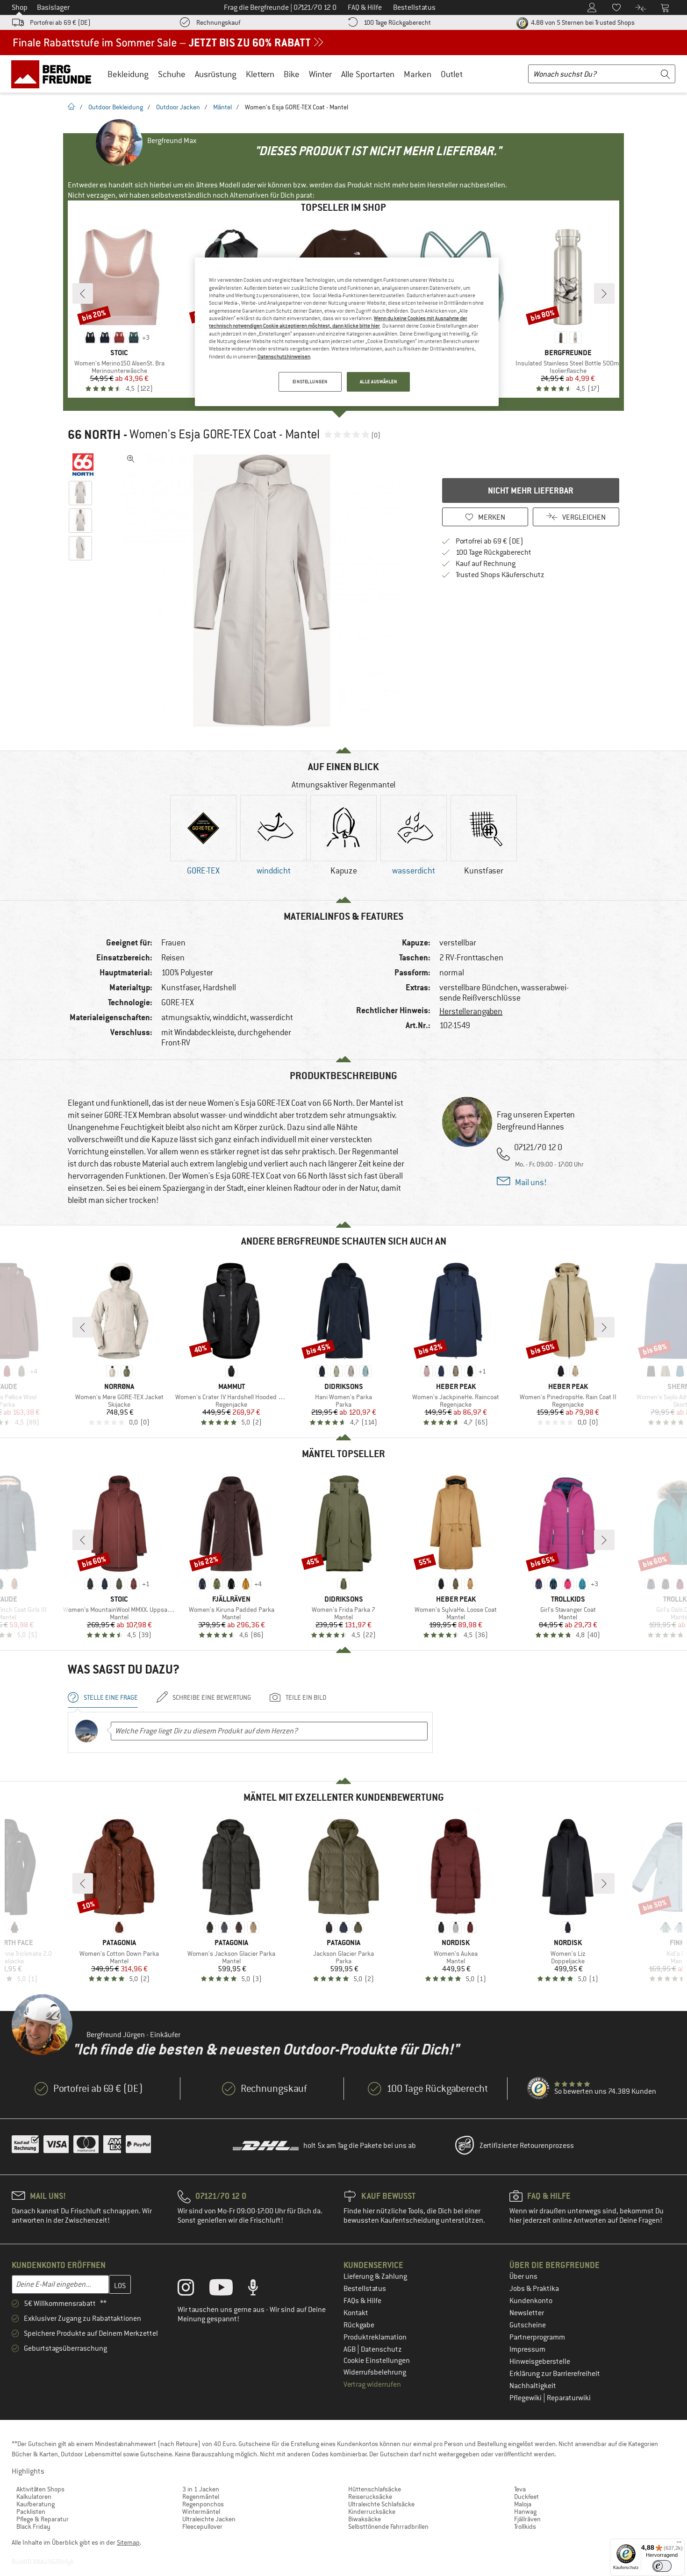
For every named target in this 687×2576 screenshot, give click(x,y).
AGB (350, 2349)
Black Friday (33, 2526)
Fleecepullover (202, 2526)
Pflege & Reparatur (43, 2519)
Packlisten (31, 2512)
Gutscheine (528, 2325)
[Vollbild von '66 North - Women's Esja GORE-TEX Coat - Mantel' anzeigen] (131, 459)
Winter (320, 74)
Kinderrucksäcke (372, 2512)
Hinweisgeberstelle (540, 2361)
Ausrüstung (216, 74)
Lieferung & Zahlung (375, 2276)
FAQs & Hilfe (362, 2301)
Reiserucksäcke (370, 2497)
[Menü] (679, 2544)
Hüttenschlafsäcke (375, 2489)
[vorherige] (83, 293)
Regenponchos (203, 2504)
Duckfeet (526, 2497)
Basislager (53, 7)
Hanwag (525, 2512)
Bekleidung (128, 74)
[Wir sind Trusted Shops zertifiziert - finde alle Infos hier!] (539, 2089)
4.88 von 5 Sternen (582, 22)
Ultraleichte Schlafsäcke (381, 2504)
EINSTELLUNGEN (310, 382)
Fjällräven (527, 2519)
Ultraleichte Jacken (209, 2519)
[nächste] (604, 293)
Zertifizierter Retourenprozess (527, 2146)
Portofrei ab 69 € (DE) (60, 22)
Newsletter (527, 2313)
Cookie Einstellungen (377, 2361)
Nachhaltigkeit (533, 2386)
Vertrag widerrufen (372, 2384)
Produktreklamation (375, 2337)
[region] (347, 332)
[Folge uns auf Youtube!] (228, 2290)
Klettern (260, 74)
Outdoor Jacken (178, 107)
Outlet (452, 74)
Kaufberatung (36, 2504)
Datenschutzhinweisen (284, 357)
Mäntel (222, 107)
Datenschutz (381, 2349)
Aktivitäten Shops (40, 2489)
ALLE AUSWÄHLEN (379, 382)
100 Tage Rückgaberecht (397, 22)
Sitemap (128, 2542)
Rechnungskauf (218, 22)
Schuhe (172, 74)
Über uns (523, 2276)
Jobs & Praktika (534, 2289)
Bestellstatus (365, 2289)
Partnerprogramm (537, 2337)
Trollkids (525, 2526)
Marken (418, 74)
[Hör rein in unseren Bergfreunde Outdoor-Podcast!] (260, 2290)
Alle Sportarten (368, 74)
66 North (94, 435)
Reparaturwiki (569, 2398)
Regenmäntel (201, 2497)
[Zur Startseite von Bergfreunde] (54, 74)
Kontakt (356, 2313)
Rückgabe (359, 2325)
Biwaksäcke (365, 2519)
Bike (292, 74)
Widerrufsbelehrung (375, 2372)
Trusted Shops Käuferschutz (500, 575)
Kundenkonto (531, 2301)
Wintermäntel (201, 2512)
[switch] (662, 2566)
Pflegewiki (526, 2398)
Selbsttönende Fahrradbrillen (388, 2526)
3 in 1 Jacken (201, 2489)
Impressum (527, 2349)
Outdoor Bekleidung (116, 107)
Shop (20, 7)
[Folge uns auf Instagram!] (193, 2290)
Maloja (523, 2504)
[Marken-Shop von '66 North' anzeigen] (83, 465)
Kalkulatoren (34, 2497)
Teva (520, 2489)
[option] (265, 591)
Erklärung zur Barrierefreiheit (555, 2374)
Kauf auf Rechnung (486, 564)
